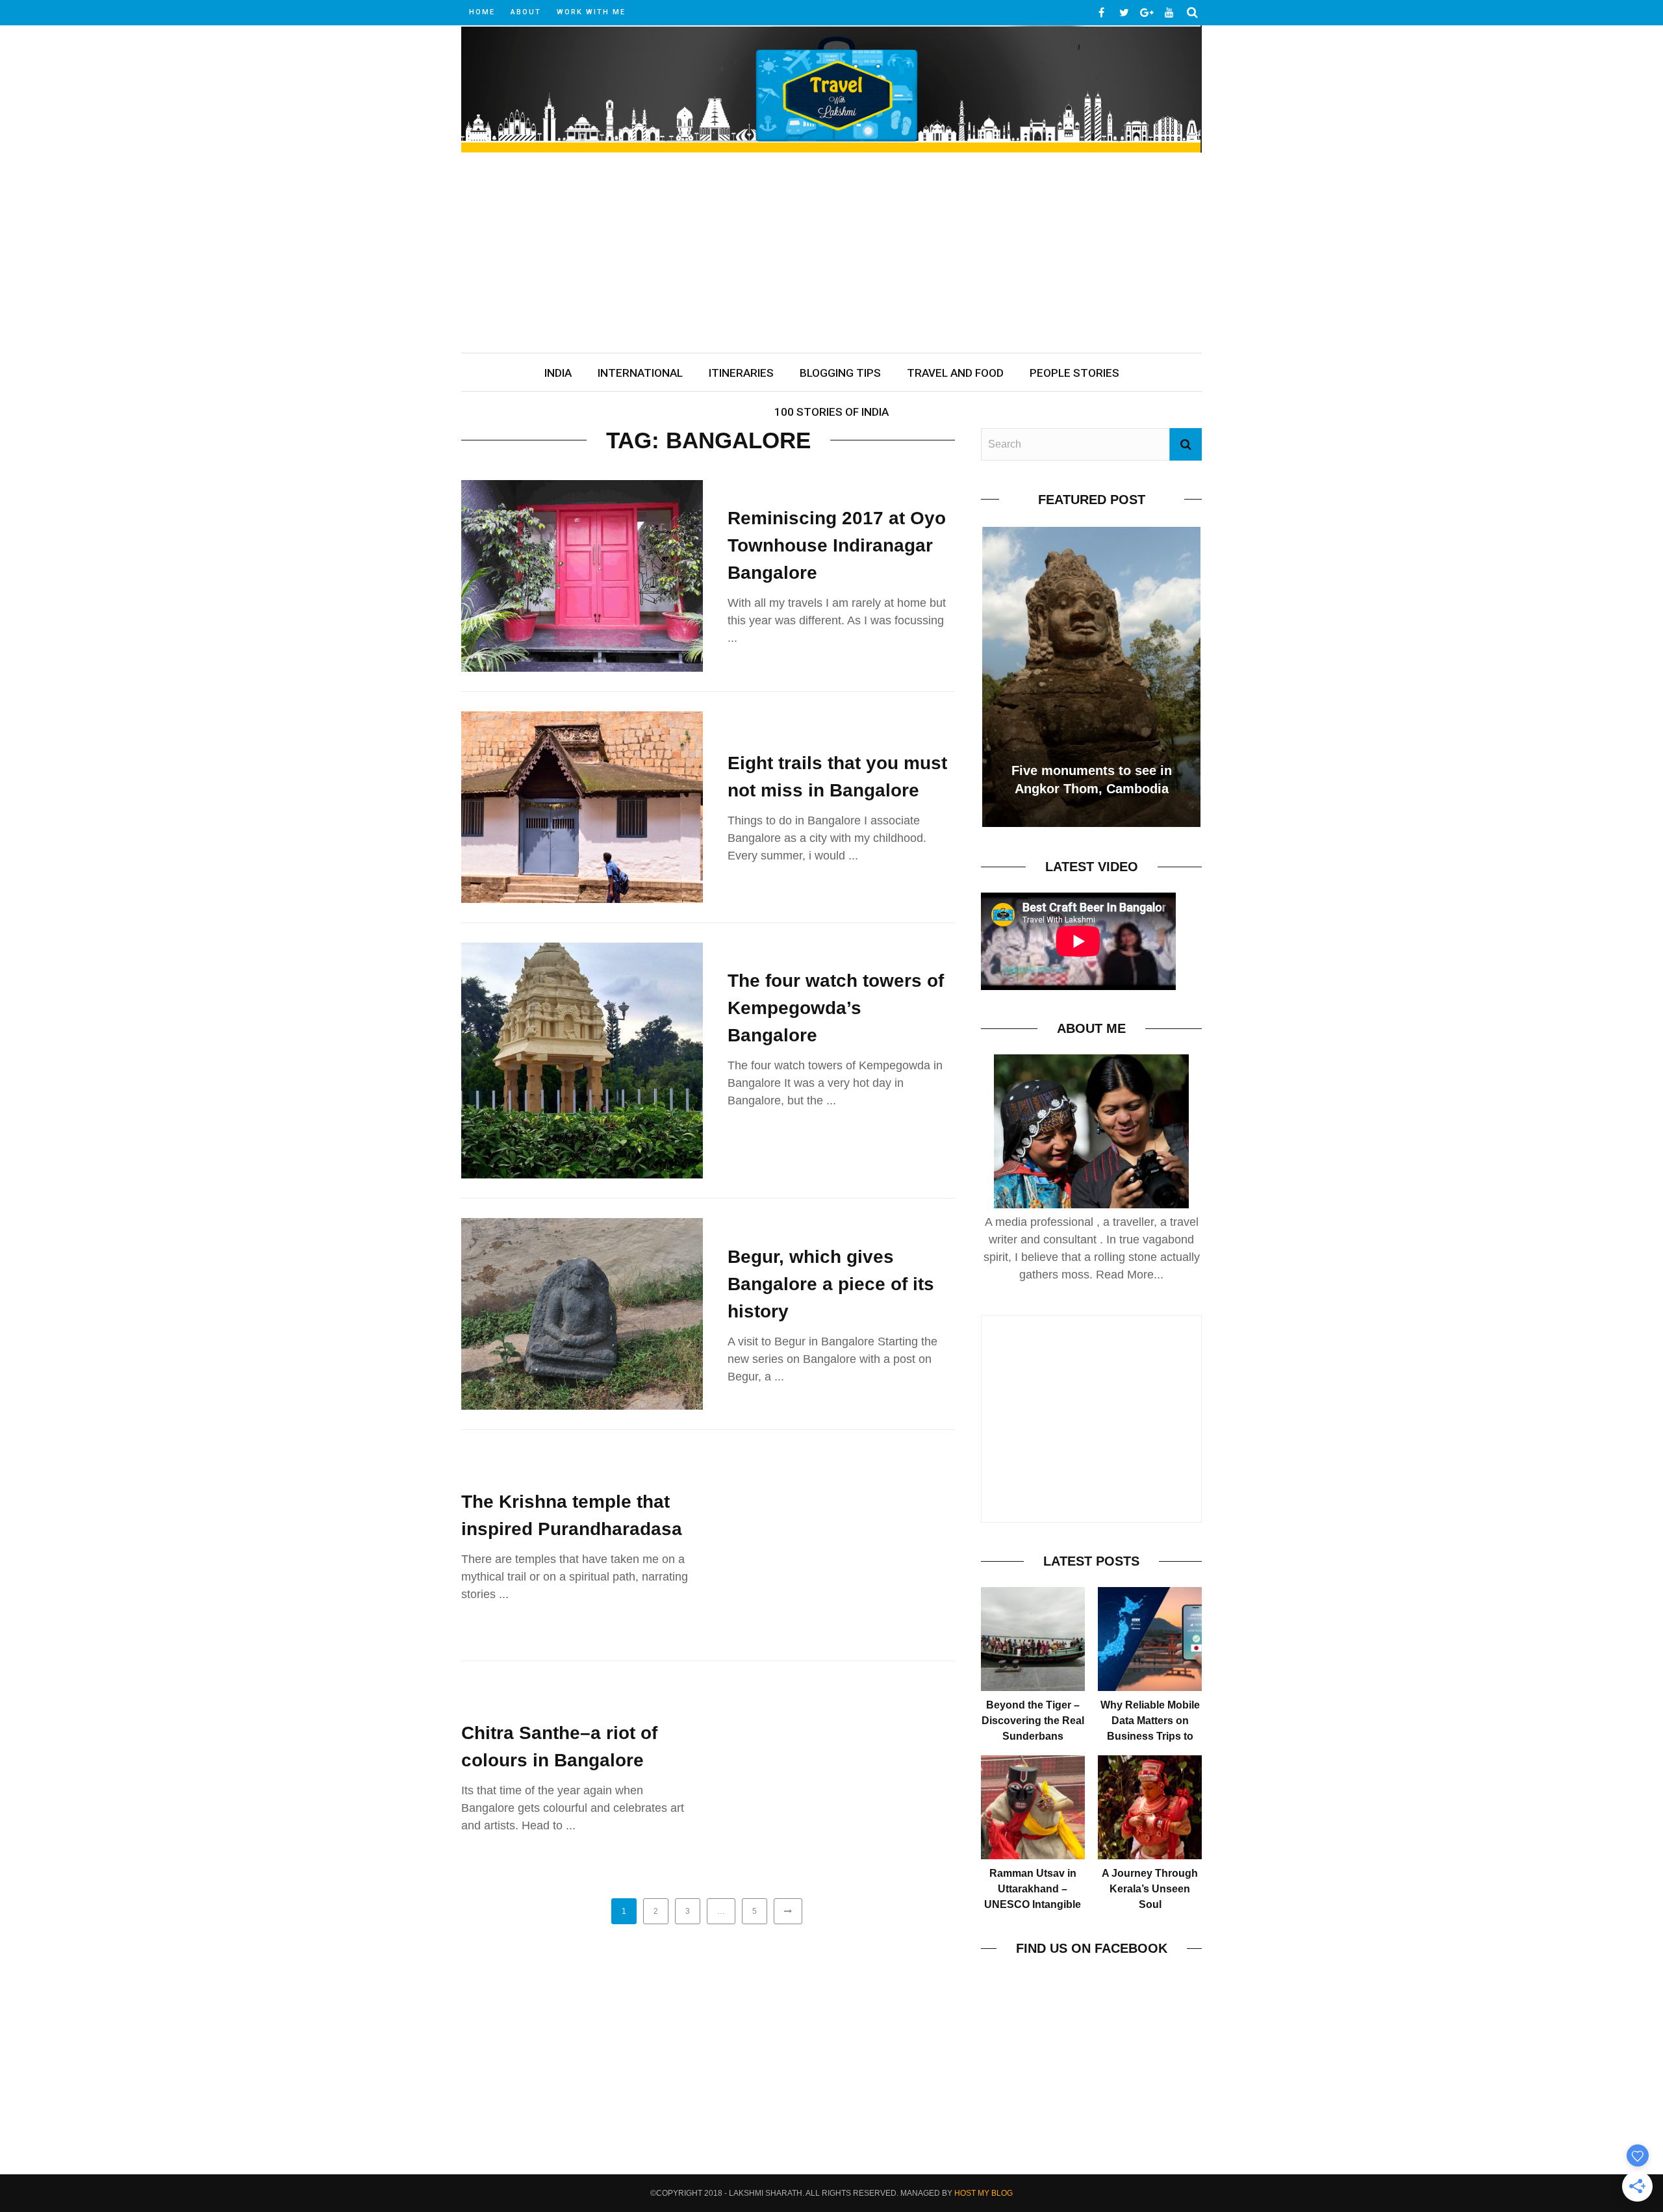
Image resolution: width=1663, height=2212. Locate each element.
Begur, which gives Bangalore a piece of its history (831, 1284)
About (526, 12)
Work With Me (591, 12)
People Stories (1074, 373)
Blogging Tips (840, 373)
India (558, 373)
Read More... (1130, 1275)
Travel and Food (955, 373)
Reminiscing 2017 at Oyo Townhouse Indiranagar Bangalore (837, 545)
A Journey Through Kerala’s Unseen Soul (1150, 1889)
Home (482, 12)
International (640, 373)
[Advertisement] (831, 255)
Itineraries (741, 373)
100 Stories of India (831, 412)
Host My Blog (984, 2193)
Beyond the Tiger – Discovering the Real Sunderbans (1033, 1721)
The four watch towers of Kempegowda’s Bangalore (836, 1008)
